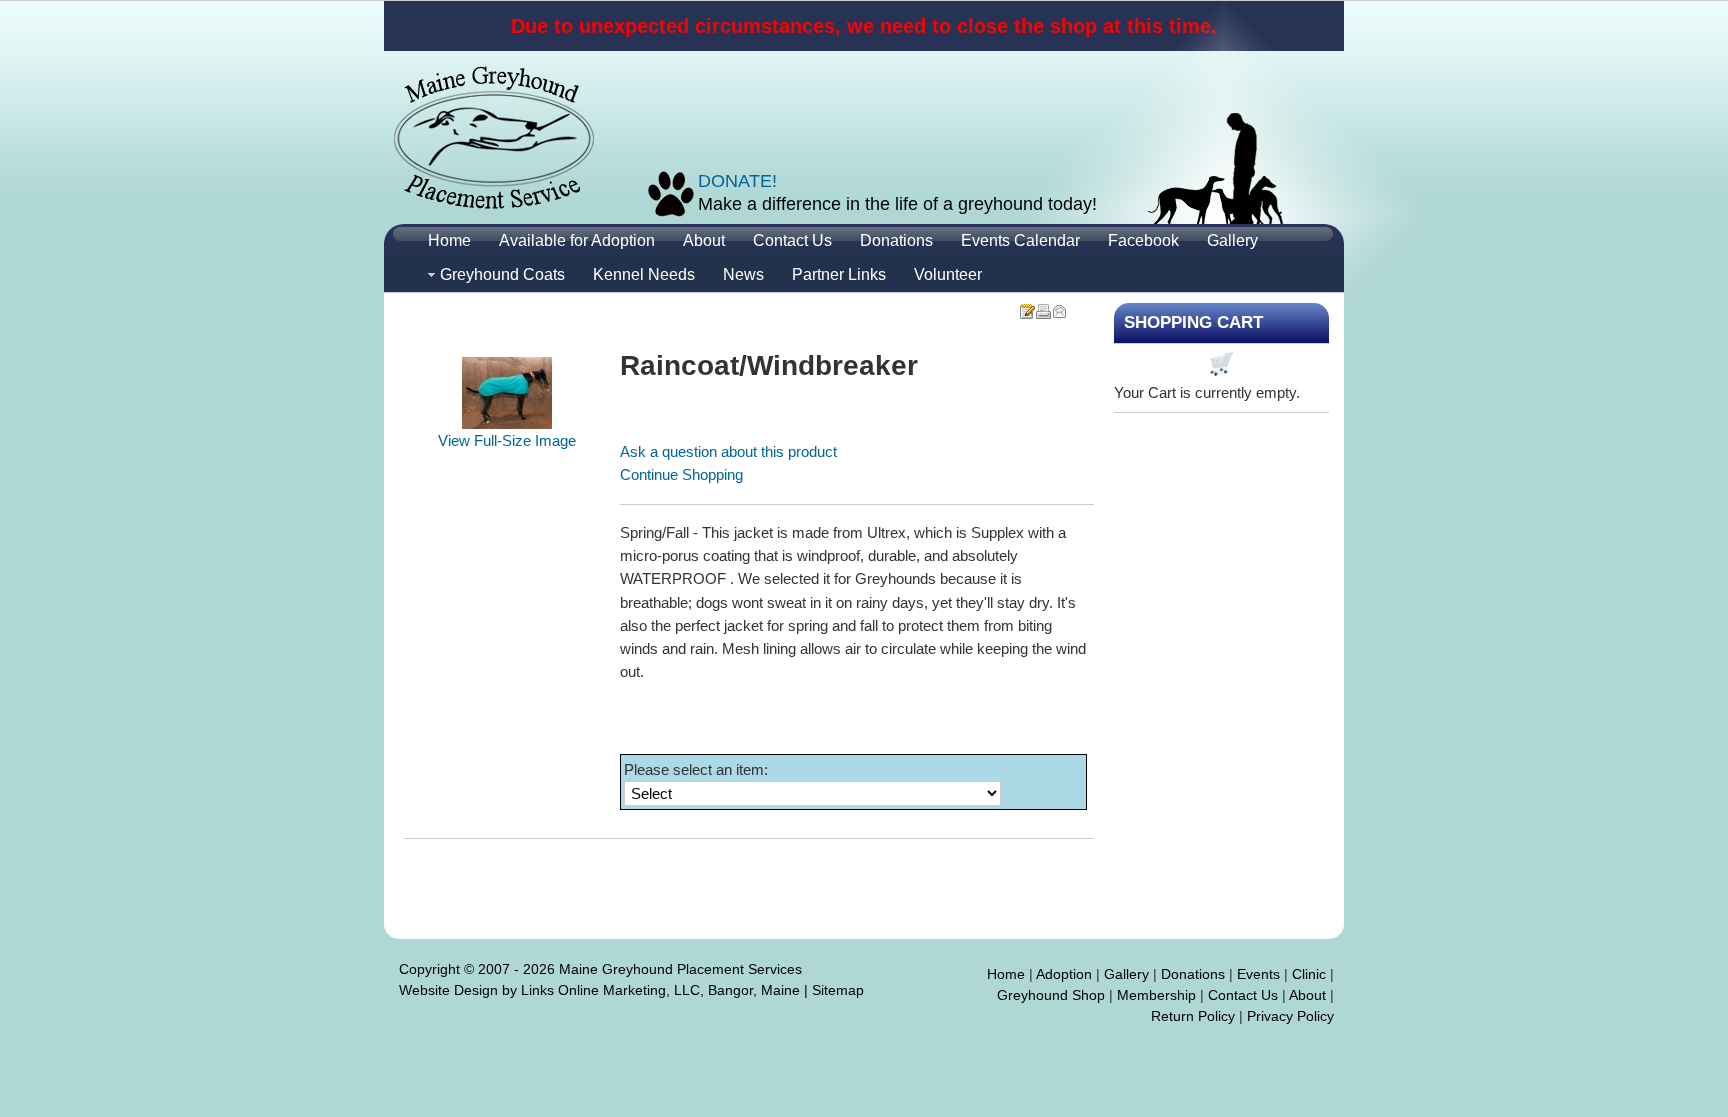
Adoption (1064, 974)
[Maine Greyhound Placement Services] (494, 137)
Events (1258, 974)
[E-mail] (1059, 305)
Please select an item (694, 769)
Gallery (1126, 974)
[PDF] (1027, 305)
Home (1006, 974)
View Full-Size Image (507, 440)
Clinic (1309, 974)
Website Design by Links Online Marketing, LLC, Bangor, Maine (599, 990)
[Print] (1043, 305)
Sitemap (838, 990)
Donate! (737, 181)
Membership (1156, 995)
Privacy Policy (1290, 1016)
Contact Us (1243, 995)
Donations (1193, 974)
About (1307, 995)
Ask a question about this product (728, 451)
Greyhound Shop (1051, 995)
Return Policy (1193, 1016)
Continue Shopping (681, 474)
